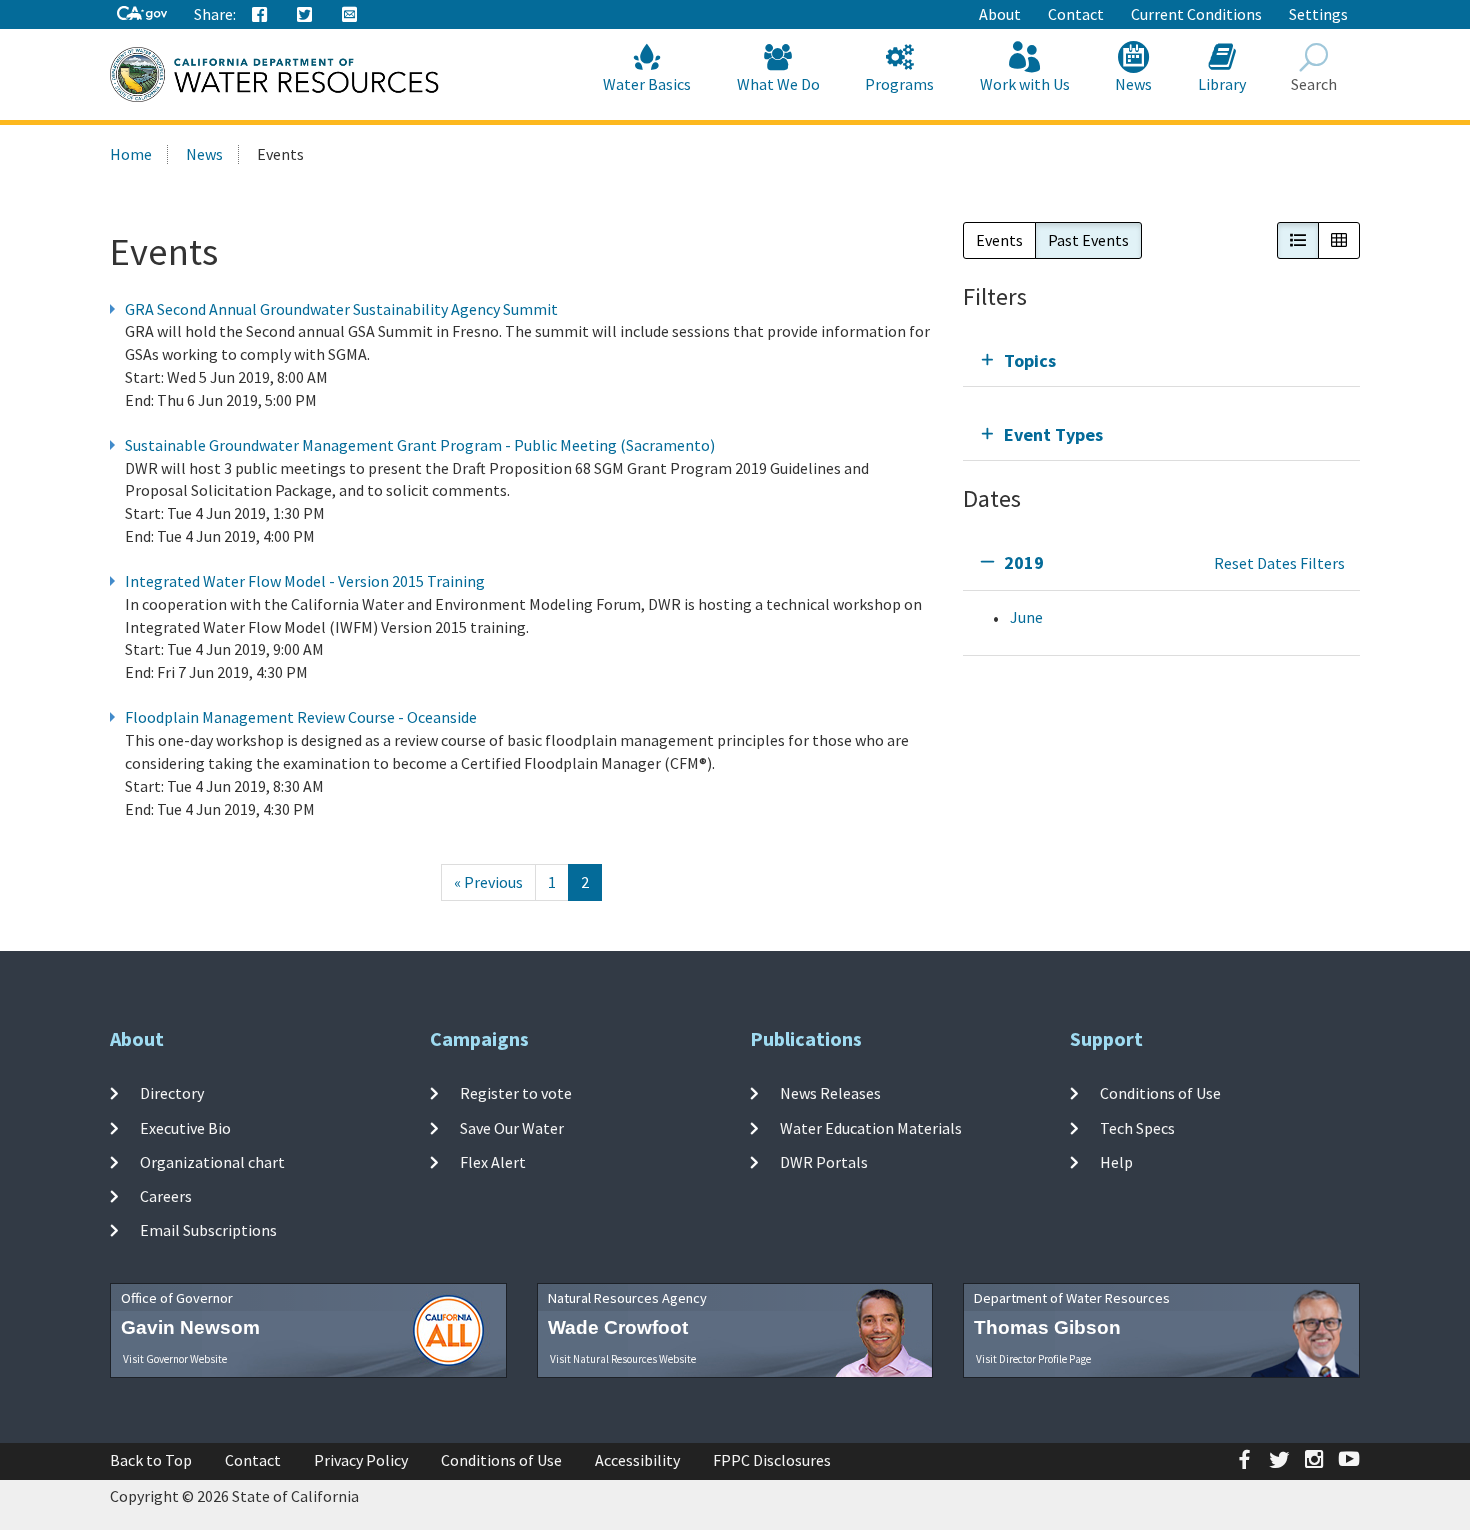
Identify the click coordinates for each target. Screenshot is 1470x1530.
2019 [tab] (1024, 562)
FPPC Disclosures (772, 1460)
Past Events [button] (1088, 240)
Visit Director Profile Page (1033, 1359)
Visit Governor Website (175, 1359)
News (1133, 84)
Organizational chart (212, 1162)
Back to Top (151, 1460)
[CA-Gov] (142, 14)
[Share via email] (350, 15)
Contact (1076, 14)
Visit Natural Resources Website (623, 1359)
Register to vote (516, 1093)
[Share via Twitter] (305, 15)
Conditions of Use (1160, 1093)
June (1026, 617)
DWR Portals (824, 1162)
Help (1116, 1162)
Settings (1318, 14)
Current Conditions (1196, 14)
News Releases (830, 1093)
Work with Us (1025, 84)
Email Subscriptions (208, 1230)
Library (1222, 84)
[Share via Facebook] (260, 15)
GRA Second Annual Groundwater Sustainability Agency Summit (341, 309)
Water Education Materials (871, 1127)
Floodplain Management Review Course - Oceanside (301, 717)
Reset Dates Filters (1279, 563)
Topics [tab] (1030, 360)
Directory (172, 1093)
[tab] (1161, 360)
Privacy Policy (361, 1460)
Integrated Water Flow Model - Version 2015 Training (305, 581)
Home (131, 154)
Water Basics (647, 84)
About (1000, 14)
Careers (166, 1196)
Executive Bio (185, 1127)
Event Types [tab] (1053, 434)
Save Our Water (512, 1127)
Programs (899, 84)
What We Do (778, 84)
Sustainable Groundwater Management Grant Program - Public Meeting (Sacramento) (420, 445)
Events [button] (999, 240)
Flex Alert (493, 1162)
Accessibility (637, 1460)
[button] (1298, 240)
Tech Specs (1137, 1127)
